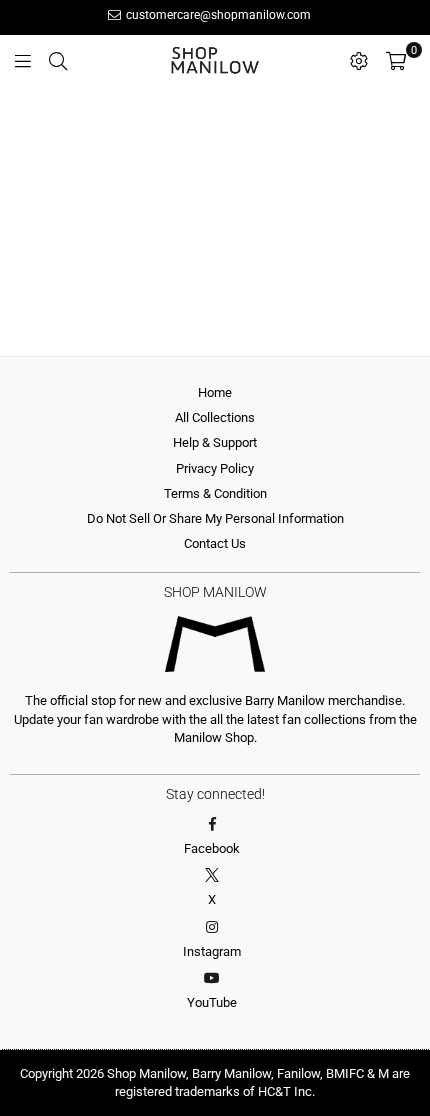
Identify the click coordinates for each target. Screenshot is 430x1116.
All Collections (215, 417)
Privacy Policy (215, 468)
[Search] (58, 60)
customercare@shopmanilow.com (217, 15)
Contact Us (215, 543)
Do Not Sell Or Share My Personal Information (215, 518)
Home (215, 392)
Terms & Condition (215, 493)
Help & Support (215, 442)
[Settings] (359, 60)
